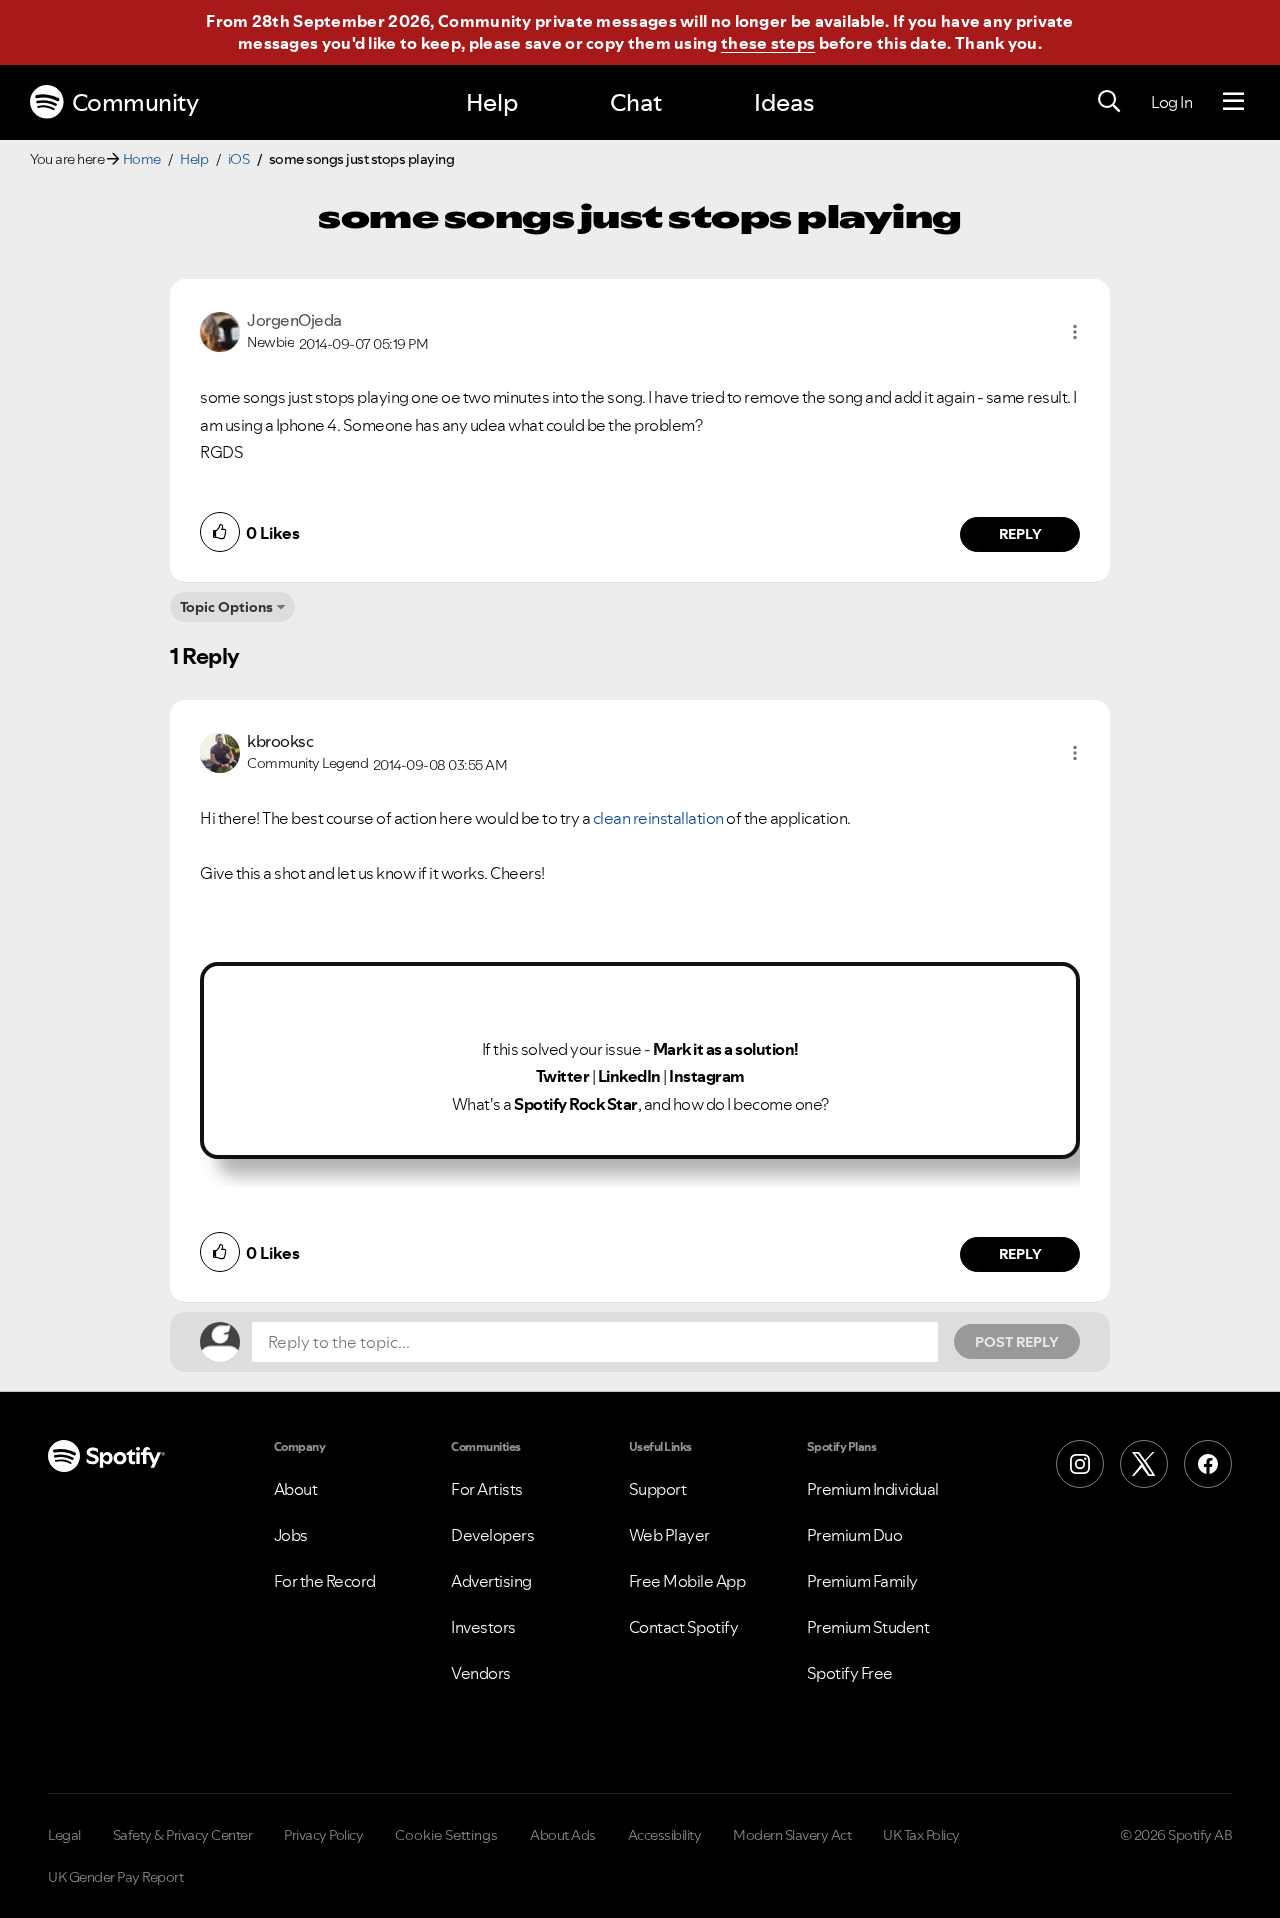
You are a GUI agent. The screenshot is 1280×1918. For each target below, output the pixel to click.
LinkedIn (629, 1076)
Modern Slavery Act (792, 1835)
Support (658, 1489)
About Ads (563, 1835)
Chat (636, 102)
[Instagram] (1080, 1464)
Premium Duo (855, 1535)
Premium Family (862, 1581)
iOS (239, 159)
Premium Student (868, 1627)
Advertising (491, 1581)
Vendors (481, 1673)
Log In (1171, 102)
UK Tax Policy (921, 1835)
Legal (64, 1835)
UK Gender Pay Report (115, 1877)
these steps (768, 43)
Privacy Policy (323, 1835)
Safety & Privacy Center (183, 1835)
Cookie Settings (446, 1835)
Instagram (707, 1076)
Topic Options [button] (226, 607)
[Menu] (1233, 102)
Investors (483, 1627)
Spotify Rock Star (576, 1104)
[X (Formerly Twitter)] (1144, 1464)
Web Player (669, 1535)
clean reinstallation (657, 818)
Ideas (784, 102)
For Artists (487, 1489)
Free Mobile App (687, 1581)
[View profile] (220, 330)
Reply (1020, 534)
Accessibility (665, 1835)
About (296, 1489)
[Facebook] (1208, 1464)
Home (142, 159)
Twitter (563, 1076)
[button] (1075, 332)
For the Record (325, 1581)
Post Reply (1017, 1342)
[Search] (1109, 102)
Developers (492, 1535)
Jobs (291, 1535)
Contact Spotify (684, 1627)
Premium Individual (873, 1489)
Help (492, 102)
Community (135, 102)
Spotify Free (850, 1673)
